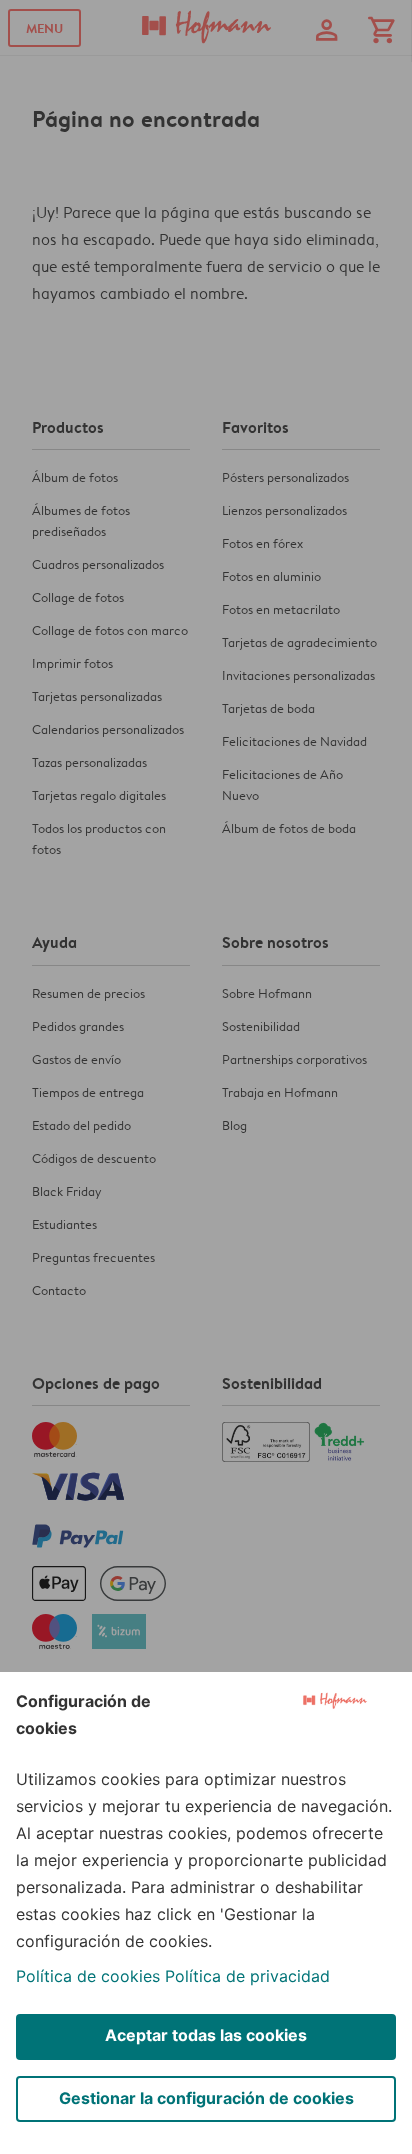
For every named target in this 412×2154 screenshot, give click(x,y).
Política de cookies (88, 1976)
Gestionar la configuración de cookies (206, 2098)
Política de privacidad (247, 1976)
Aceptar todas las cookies (206, 2035)
